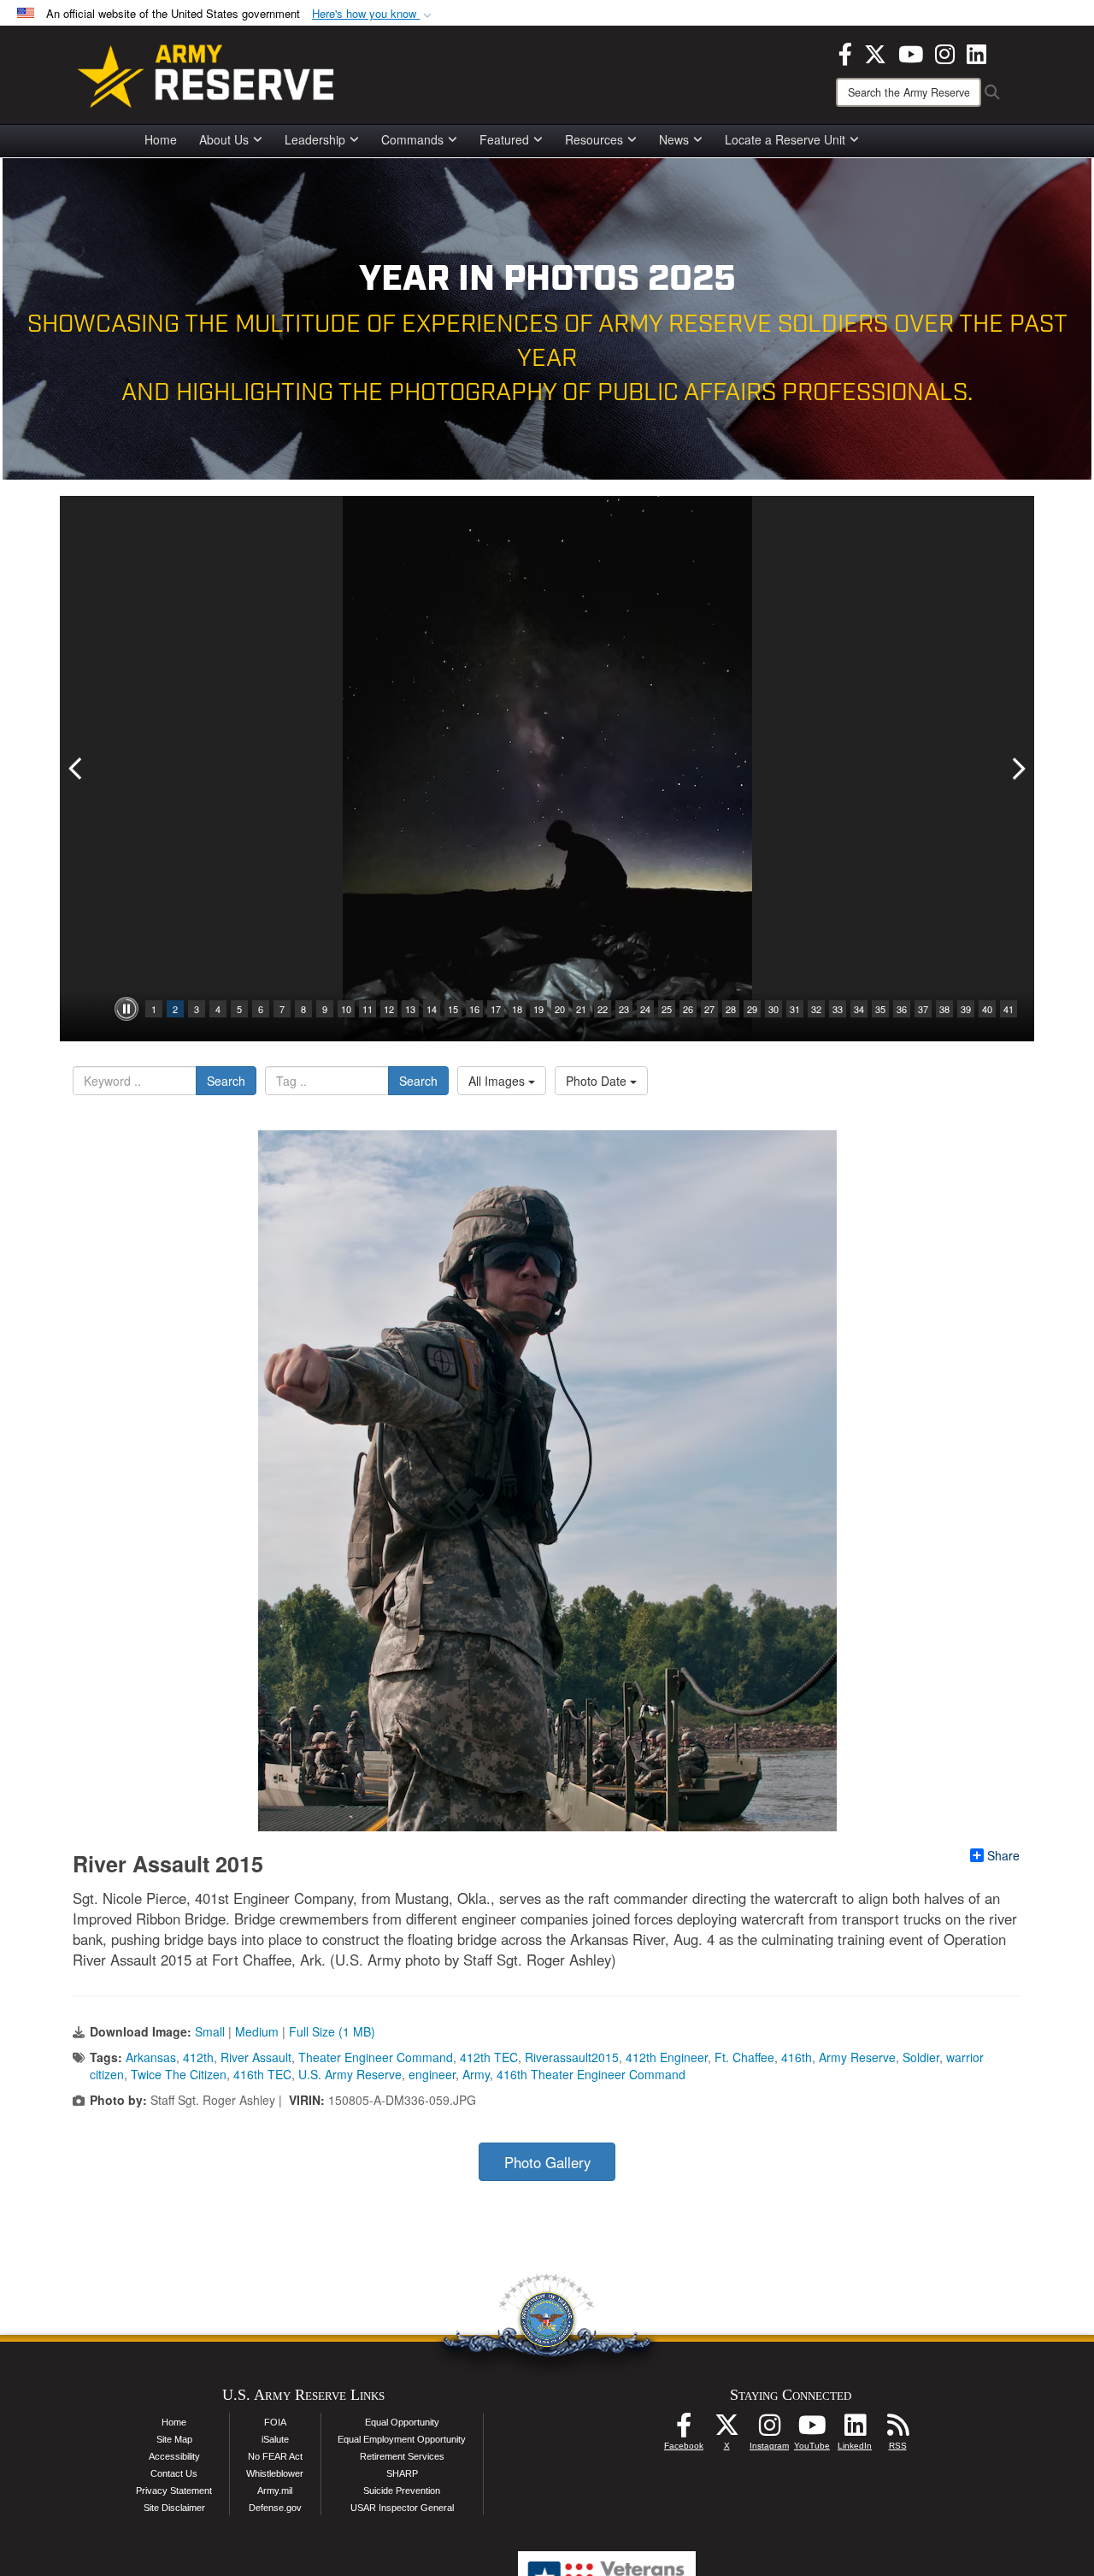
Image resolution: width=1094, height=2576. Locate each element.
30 (773, 1009)
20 (560, 1009)
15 (453, 1009)
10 (346, 1009)
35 (880, 1009)
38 (944, 1009)
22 (603, 1009)
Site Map (174, 2439)
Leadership (315, 139)
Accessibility (174, 2456)
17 (496, 1009)
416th (797, 2057)
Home (161, 139)
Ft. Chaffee (744, 2057)
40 (987, 1009)
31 (795, 1009)
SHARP (402, 2473)
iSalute (275, 2439)
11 (368, 1009)
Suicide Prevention (402, 2491)
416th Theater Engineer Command (591, 2074)
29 (752, 1009)
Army (476, 2074)
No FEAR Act (275, 2456)
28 (731, 1009)
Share (1003, 1855)
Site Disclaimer (174, 2508)
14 (432, 1009)
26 (688, 1009)
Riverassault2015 (572, 2057)
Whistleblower (275, 2473)
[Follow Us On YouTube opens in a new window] (812, 2430)
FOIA (275, 2422)
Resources (594, 139)
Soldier (921, 2057)
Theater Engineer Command (376, 2057)
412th (198, 2057)
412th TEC (489, 2057)
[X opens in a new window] (875, 52)
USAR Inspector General (402, 2508)
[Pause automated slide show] (126, 1009)
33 (838, 1009)
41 (1009, 1009)
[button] (373, 14)
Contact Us (174, 2473)
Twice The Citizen (179, 2074)
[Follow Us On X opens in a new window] (726, 2430)
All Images (498, 1081)
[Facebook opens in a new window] (845, 52)
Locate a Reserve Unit (785, 139)
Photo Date (598, 1081)
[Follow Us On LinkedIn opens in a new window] (855, 2430)
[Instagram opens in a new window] (945, 52)
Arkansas (151, 2057)
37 (923, 1009)
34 (859, 1009)
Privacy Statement (174, 2491)
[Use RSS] (897, 2430)
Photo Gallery (547, 2162)
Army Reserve (857, 2057)
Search (226, 1081)
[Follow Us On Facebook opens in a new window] (684, 2430)
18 (517, 1009)
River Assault (256, 2057)
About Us (224, 139)
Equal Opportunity (402, 2422)
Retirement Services (402, 2456)
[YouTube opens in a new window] (911, 52)
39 (966, 1009)
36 (902, 1009)
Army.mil (275, 2491)
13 (410, 1009)
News (674, 139)
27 (709, 1009)
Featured (504, 139)
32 (816, 1009)
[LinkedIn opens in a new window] (976, 52)
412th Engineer (667, 2057)
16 (474, 1009)
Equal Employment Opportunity (402, 2439)
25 (667, 1009)
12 (389, 1009)
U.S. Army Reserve (350, 2074)
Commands (412, 139)
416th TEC (262, 2074)
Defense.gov (275, 2508)
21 (581, 1009)
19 (538, 1009)
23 (624, 1009)
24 (645, 1009)
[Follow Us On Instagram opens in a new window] (769, 2430)
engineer (432, 2074)
